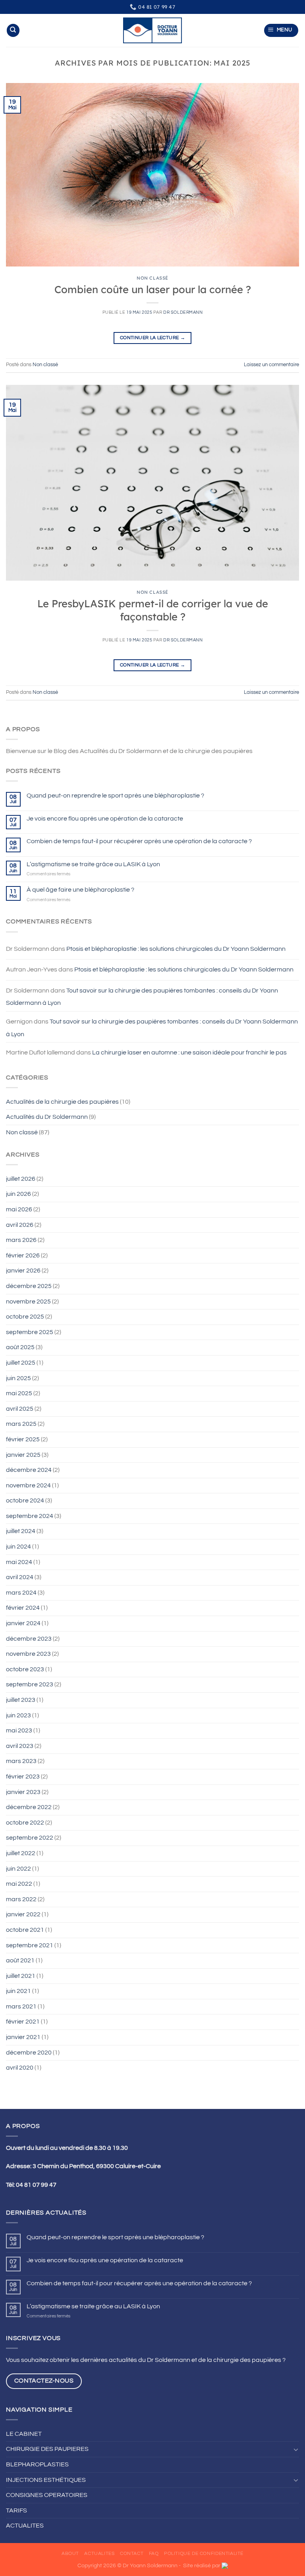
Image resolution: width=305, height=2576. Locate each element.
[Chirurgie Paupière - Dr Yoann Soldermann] (152, 30)
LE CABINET (24, 2434)
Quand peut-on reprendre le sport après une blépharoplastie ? (115, 796)
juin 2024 (18, 1547)
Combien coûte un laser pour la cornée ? (153, 289)
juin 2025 (18, 1378)
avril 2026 (20, 1225)
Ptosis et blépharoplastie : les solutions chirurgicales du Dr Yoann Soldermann (176, 949)
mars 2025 (21, 1424)
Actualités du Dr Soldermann (47, 1117)
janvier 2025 (23, 1455)
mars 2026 (21, 1240)
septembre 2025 (30, 1332)
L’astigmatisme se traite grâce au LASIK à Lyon (93, 864)
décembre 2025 (29, 1286)
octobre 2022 (25, 1823)
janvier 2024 (23, 1623)
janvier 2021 (23, 2037)
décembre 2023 (29, 1639)
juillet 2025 (21, 1363)
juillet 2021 (21, 1976)
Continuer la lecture (152, 338)
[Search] (13, 30)
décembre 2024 (29, 1470)
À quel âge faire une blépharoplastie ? (80, 890)
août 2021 (20, 1960)
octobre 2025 (25, 1317)
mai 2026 (19, 1209)
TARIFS (16, 2510)
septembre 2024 (30, 1516)
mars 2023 (21, 1761)
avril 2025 (20, 1409)
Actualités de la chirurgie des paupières (62, 1102)
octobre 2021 (25, 1930)
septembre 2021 (30, 1945)
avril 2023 (20, 1746)
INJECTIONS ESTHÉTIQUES (46, 2480)
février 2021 (23, 2022)
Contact (132, 2554)
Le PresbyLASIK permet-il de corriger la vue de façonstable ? (153, 610)
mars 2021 (21, 2006)
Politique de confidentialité (204, 2554)
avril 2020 (20, 2068)
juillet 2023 (21, 1700)
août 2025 (20, 1347)
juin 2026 (18, 1194)
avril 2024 (20, 1577)
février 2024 (23, 1608)
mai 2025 (19, 1393)
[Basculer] (296, 2449)
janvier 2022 (23, 1914)
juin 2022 (18, 1869)
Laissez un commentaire (271, 365)
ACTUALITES (25, 2526)
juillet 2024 (21, 1531)
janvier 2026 (23, 1271)
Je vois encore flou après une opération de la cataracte (105, 819)
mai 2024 (19, 1562)
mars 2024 (21, 1593)
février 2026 (23, 1255)
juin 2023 (18, 1715)
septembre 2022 (30, 1838)
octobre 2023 (25, 1669)
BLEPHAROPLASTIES (37, 2464)
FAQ (154, 2554)
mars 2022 (21, 1899)
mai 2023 (19, 1730)
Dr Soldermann (183, 312)
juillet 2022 (21, 1853)
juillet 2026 (21, 1179)
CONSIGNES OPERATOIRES (47, 2495)
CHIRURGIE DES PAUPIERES (47, 2449)
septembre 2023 (30, 1684)
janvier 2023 (23, 1792)
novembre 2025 (28, 1302)
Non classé (22, 1132)
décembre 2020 (29, 2053)
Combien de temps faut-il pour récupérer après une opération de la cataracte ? (139, 841)
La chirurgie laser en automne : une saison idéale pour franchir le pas (189, 1052)
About (70, 2554)
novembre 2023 (28, 1654)
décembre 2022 (29, 1807)
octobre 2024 (25, 1500)
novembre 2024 (28, 1485)
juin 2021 (18, 1991)
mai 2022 (19, 1884)
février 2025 (23, 1439)
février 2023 (23, 1777)
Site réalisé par (202, 2565)
